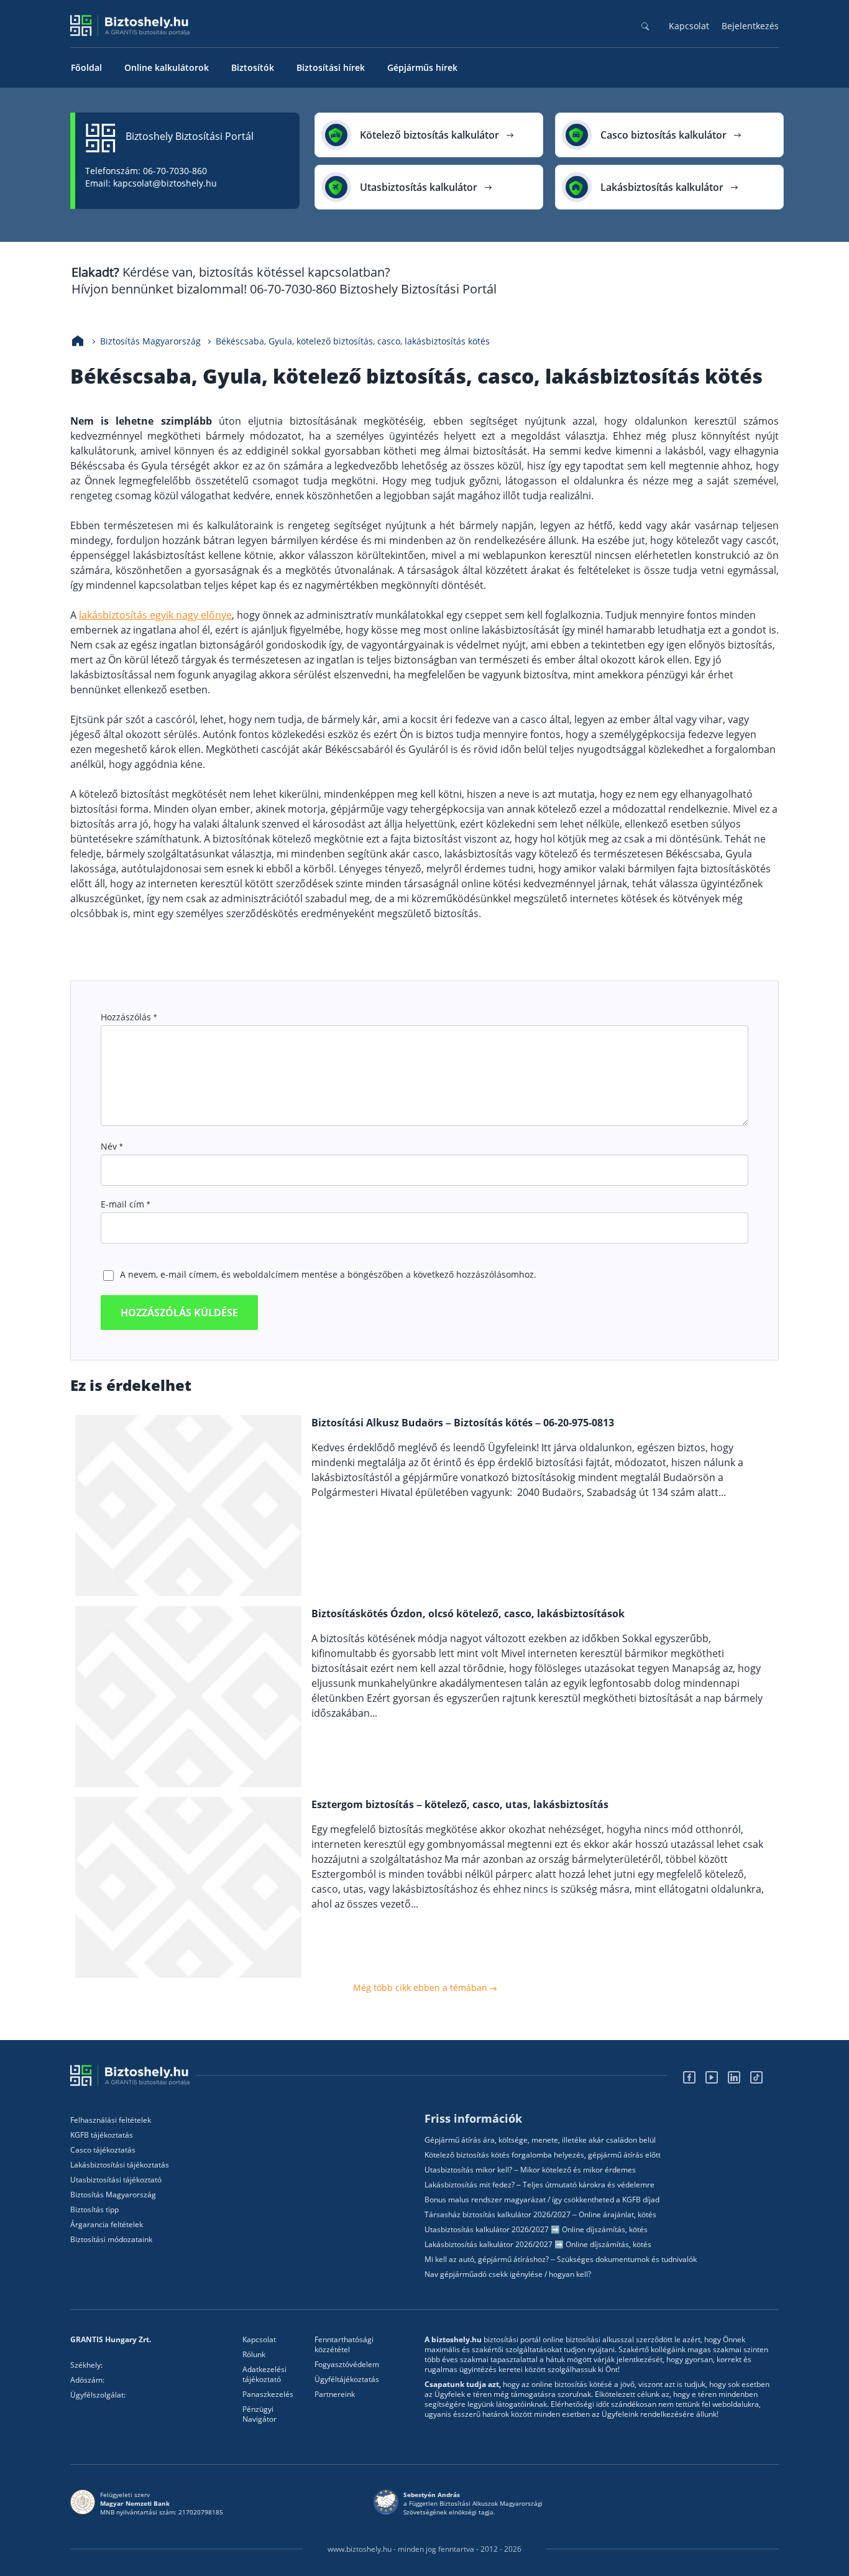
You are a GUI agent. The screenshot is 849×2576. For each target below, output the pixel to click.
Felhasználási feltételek (111, 2120)
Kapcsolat (689, 26)
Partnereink (335, 2394)
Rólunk (254, 2355)
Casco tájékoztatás (103, 2150)
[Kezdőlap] (78, 341)
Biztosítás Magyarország (113, 2195)
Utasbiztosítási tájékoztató (116, 2180)
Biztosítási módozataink (111, 2240)
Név (112, 1146)
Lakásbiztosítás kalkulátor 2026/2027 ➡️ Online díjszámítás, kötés (538, 2245)
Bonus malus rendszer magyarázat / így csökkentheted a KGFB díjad (542, 2200)
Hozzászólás (129, 1017)
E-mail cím (125, 1204)
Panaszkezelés (268, 2394)
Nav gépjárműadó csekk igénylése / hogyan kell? (508, 2274)
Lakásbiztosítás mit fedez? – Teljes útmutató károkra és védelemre (539, 2185)
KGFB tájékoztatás (102, 2135)
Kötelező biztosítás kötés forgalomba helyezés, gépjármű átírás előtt (543, 2155)
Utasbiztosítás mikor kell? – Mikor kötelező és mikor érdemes (530, 2170)
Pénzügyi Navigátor (259, 2414)
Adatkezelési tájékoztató (264, 2375)
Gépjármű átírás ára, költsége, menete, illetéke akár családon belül (540, 2140)
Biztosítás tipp (94, 2210)
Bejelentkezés (750, 26)
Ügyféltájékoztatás (347, 2380)
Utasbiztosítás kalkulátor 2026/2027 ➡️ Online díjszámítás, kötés (536, 2230)
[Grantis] (133, 2075)
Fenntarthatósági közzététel (344, 2345)
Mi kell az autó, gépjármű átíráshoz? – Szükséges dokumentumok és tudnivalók (561, 2260)
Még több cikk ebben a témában (421, 1987)
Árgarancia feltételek (107, 2225)
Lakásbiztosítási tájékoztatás (120, 2165)
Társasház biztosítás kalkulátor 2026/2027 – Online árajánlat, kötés (540, 2215)
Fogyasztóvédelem (347, 2365)
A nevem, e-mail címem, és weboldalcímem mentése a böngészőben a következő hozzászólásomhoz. (328, 1274)
